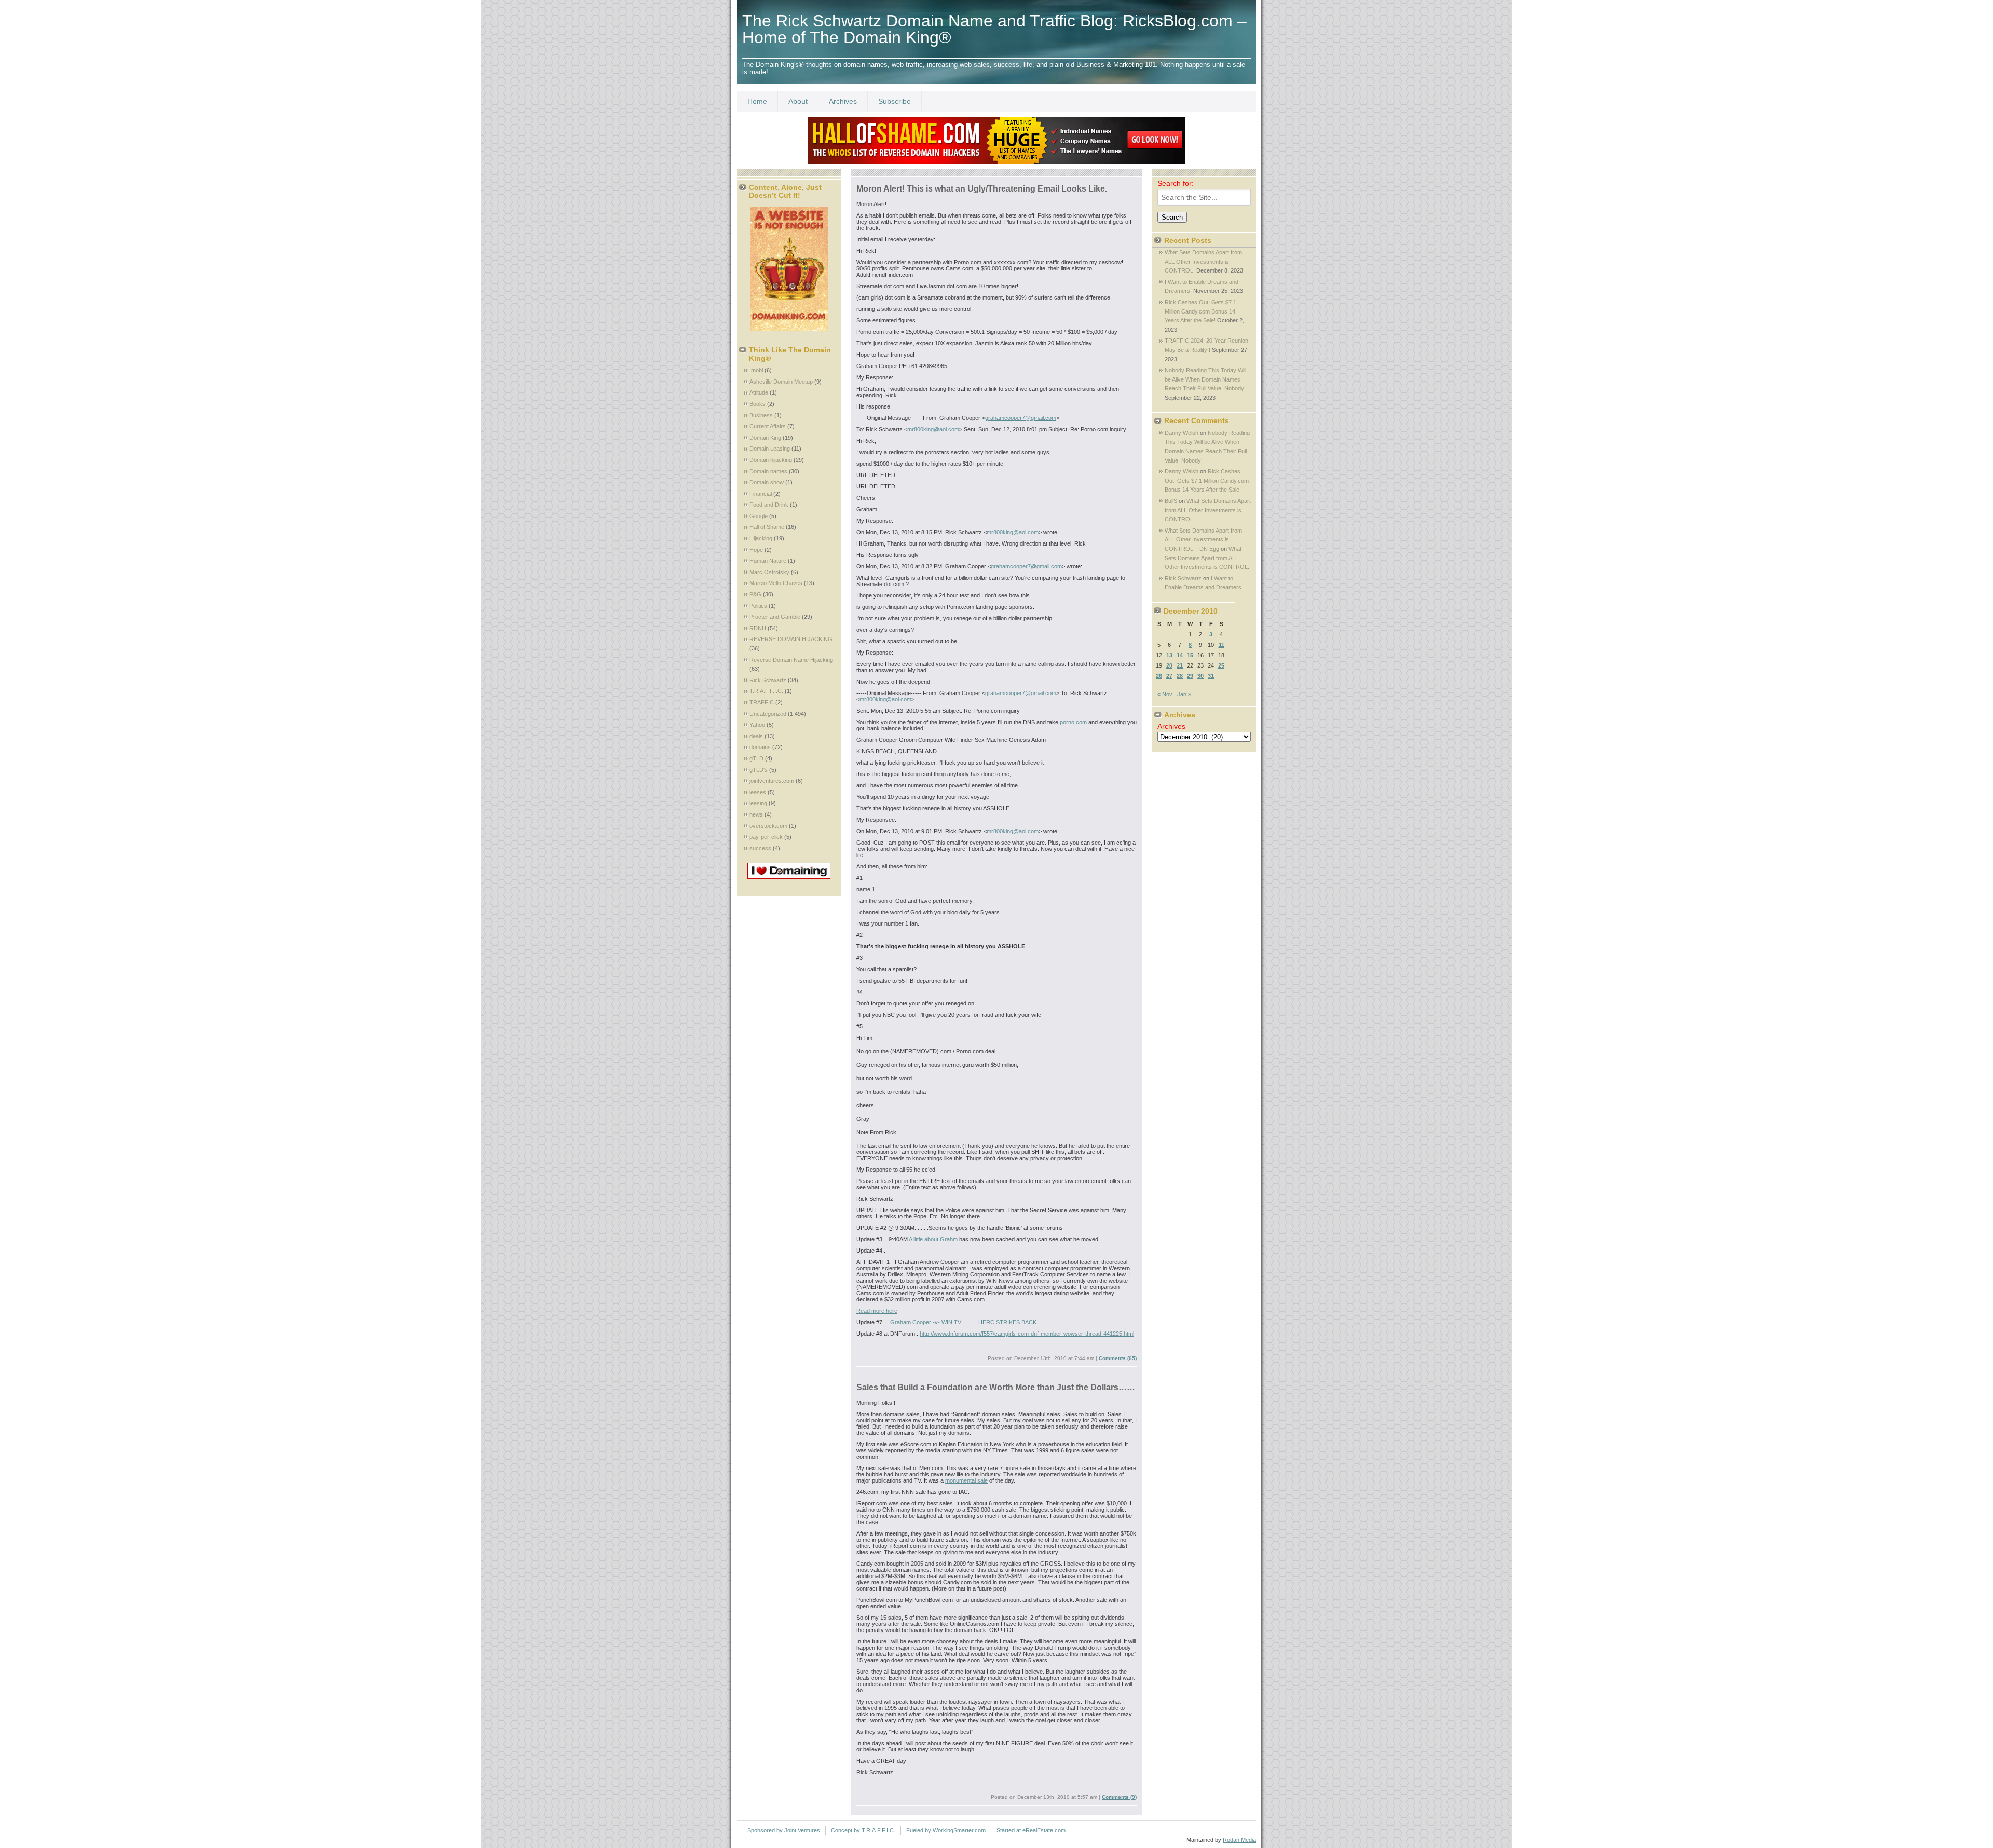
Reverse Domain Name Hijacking (791, 660)
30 (1200, 676)
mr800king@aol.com (933, 429)
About (798, 101)
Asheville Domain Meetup (781, 382)
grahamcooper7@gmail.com (1021, 418)
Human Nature (768, 561)
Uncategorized (768, 714)
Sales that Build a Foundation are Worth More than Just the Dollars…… (996, 1387)
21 (1180, 665)
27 (1169, 676)
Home (757, 101)
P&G (755, 594)
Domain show (767, 482)
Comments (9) (1119, 1797)
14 (1180, 655)
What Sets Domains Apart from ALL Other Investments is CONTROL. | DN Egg (1203, 540)
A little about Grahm (933, 1239)
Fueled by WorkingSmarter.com (946, 1830)
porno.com (1073, 722)
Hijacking (761, 538)
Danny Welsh (1182, 433)
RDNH (758, 628)
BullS (1171, 501)
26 (1159, 676)
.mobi (756, 370)
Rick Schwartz (768, 680)
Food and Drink (769, 505)
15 (1190, 655)
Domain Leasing (770, 449)
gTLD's (759, 770)
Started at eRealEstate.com (1031, 1830)
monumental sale (966, 1480)
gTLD (756, 758)
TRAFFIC (762, 702)
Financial (761, 494)
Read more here (877, 1311)
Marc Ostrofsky (769, 572)
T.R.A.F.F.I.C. (766, 691)
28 (1180, 676)
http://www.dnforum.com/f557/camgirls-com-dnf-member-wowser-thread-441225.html (1027, 1334)
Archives (843, 101)
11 (1221, 645)
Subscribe (895, 101)
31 (1211, 676)
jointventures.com (772, 781)
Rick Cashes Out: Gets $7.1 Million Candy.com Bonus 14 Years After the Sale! (1200, 311)
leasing (758, 803)
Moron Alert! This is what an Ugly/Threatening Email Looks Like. (982, 189)
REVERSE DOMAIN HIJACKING (791, 639)
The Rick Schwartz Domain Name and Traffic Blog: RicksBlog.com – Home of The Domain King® (994, 29)
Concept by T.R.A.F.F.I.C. (863, 1830)
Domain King (765, 438)
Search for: (1176, 183)
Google (759, 516)
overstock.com (768, 826)
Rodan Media (1239, 1840)
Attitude (759, 392)
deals (756, 736)
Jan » (1184, 694)
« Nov (1165, 694)
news (756, 814)
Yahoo (757, 725)
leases (758, 792)
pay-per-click (766, 837)
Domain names (768, 471)
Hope (756, 550)
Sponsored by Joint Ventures (784, 1830)
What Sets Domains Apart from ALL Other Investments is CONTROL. (1203, 261)
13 (1169, 655)
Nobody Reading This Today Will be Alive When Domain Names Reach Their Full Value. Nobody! (1205, 379)
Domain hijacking (771, 460)
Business (761, 415)
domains (760, 747)
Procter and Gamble (775, 617)
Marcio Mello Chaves (776, 583)
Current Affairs (768, 426)
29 (1190, 676)
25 (1221, 665)
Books (757, 404)
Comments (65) (1118, 1358)
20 (1169, 665)
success (760, 848)
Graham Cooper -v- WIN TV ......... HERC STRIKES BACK (963, 1322)
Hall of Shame (767, 527)
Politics (758, 606)
